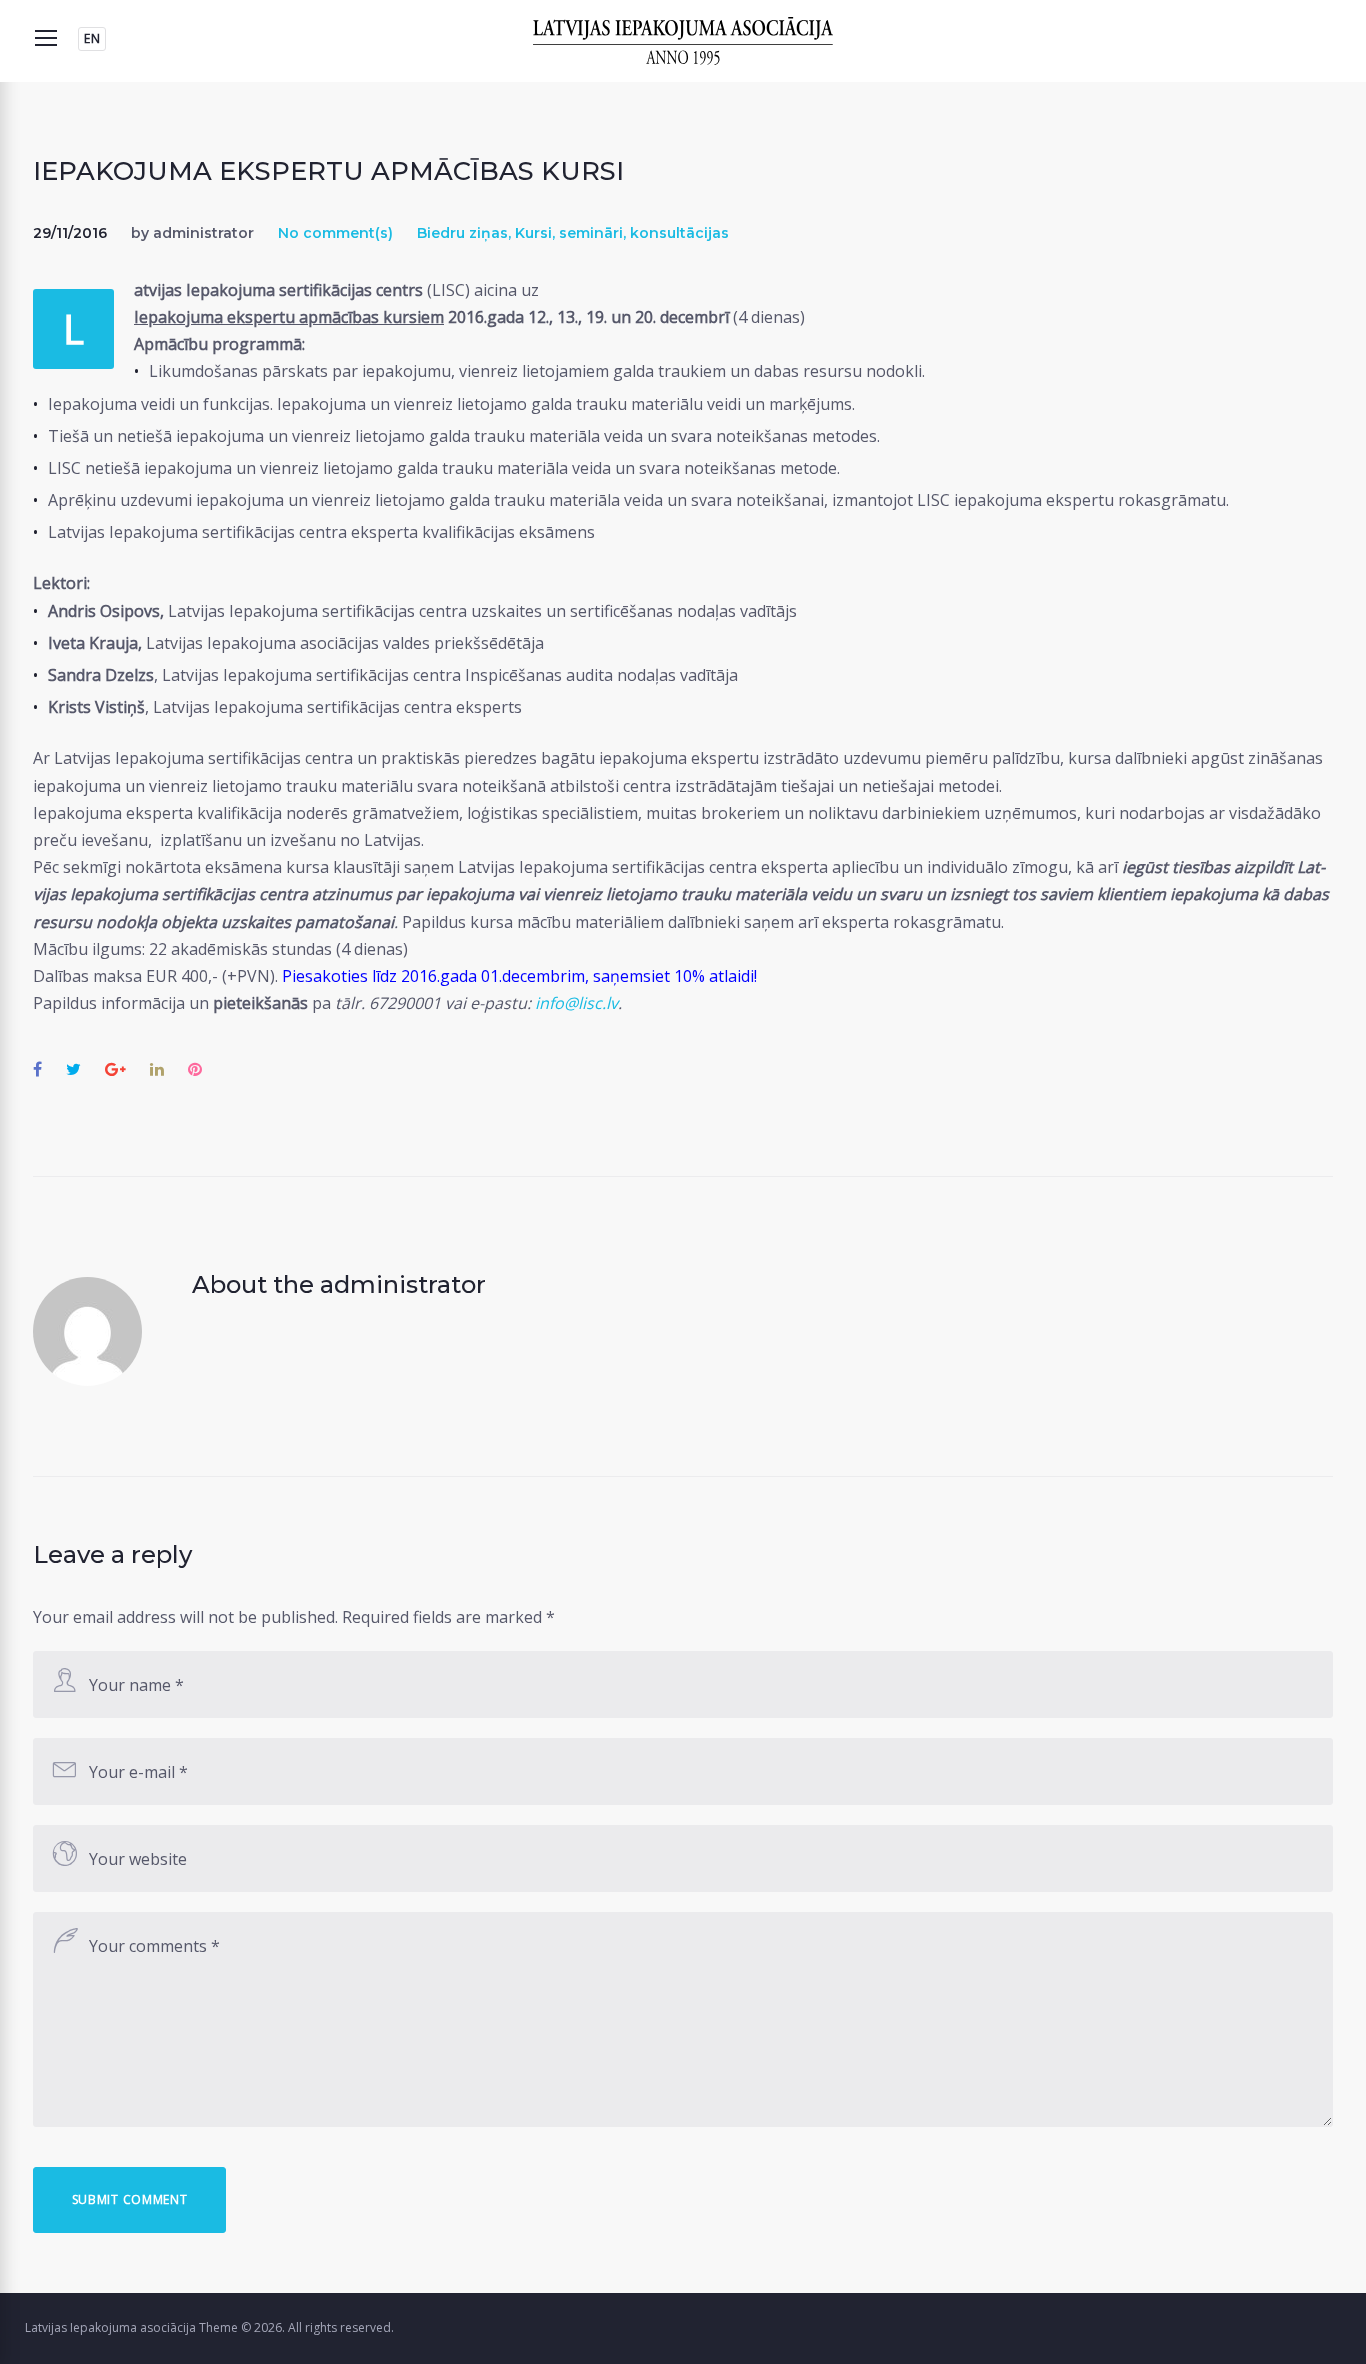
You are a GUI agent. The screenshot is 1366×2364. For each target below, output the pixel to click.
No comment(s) (335, 233)
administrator (203, 233)
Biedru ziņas (462, 233)
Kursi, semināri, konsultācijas (622, 233)
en (92, 38)
